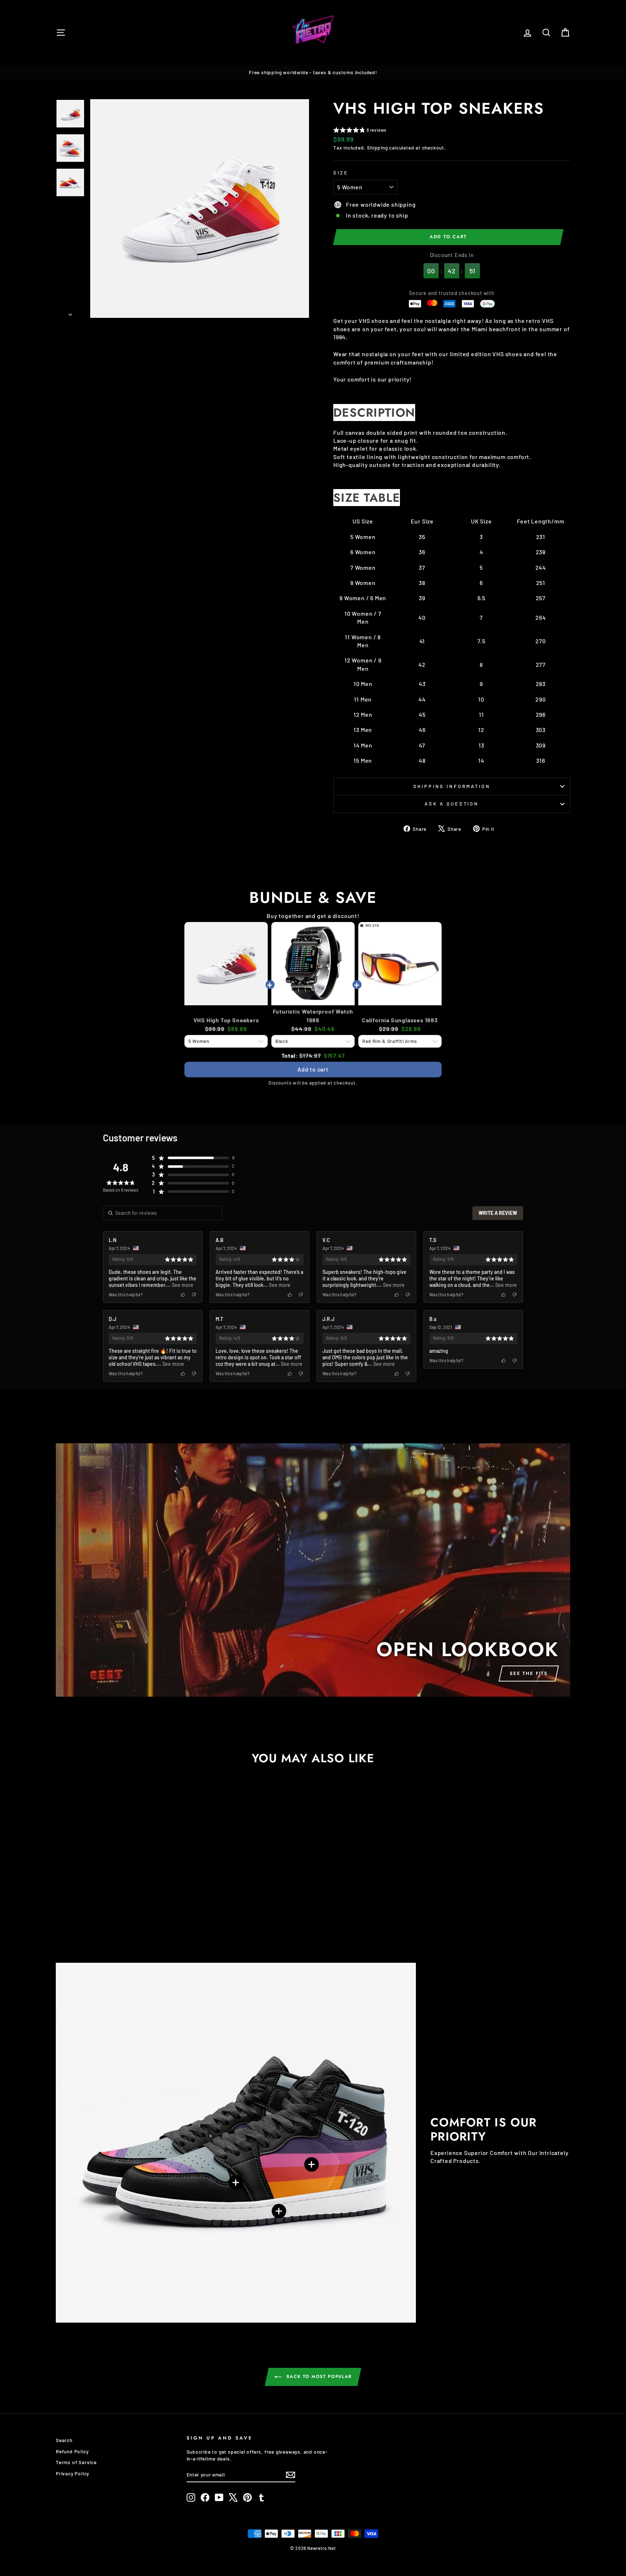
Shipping (377, 148)
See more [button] (182, 1285)
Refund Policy (72, 2451)
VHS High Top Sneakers (226, 1020)
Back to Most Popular (318, 2377)
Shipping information (452, 786)
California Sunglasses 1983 (400, 1020)
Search (64, 2440)
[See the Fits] (313, 1570)
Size (341, 173)
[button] (360, 131)
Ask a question (452, 804)
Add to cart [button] (313, 1069)
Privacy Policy (72, 2473)
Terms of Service (76, 2462)
